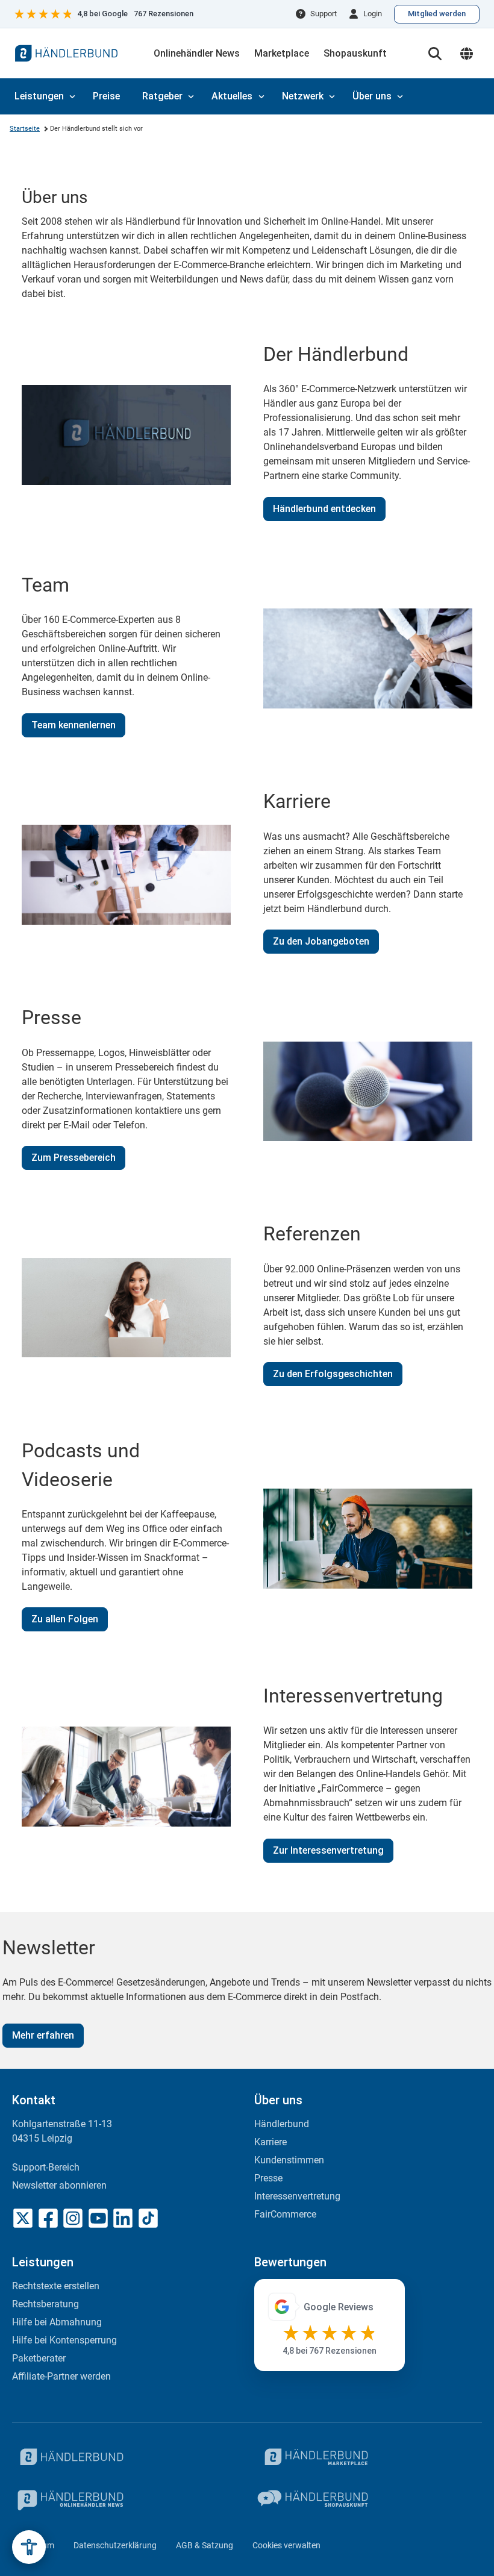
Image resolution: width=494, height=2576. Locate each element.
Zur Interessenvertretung (328, 1850)
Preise (106, 96)
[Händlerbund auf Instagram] (73, 2218)
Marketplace (282, 53)
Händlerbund (282, 2124)
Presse (268, 2178)
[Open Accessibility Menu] (29, 2547)
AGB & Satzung (205, 2545)
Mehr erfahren (43, 2035)
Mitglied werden (437, 14)
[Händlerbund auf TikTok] (148, 2218)
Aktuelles (232, 96)
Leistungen (39, 96)
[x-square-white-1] (23, 2218)
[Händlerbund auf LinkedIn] (123, 2218)
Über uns (372, 96)
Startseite (25, 129)
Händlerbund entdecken (324, 509)
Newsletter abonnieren (59, 2185)
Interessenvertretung (297, 2196)
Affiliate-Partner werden (61, 2376)
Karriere (270, 2142)
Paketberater (39, 2358)
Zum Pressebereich (73, 1158)
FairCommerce (285, 2214)
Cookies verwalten (286, 2545)
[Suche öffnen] (435, 54)
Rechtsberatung (45, 2304)
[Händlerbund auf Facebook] (48, 2218)
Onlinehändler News (197, 53)
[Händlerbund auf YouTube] (98, 2218)
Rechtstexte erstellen (56, 2286)
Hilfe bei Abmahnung (57, 2322)
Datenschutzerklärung (115, 2545)
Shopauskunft (355, 53)
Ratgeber (162, 96)
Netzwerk (303, 96)
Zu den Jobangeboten (321, 941)
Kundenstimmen (289, 2160)
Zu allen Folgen (65, 1619)
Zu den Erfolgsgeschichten (333, 1374)
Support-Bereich (46, 2167)
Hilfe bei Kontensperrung (64, 2340)
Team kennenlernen (73, 725)
